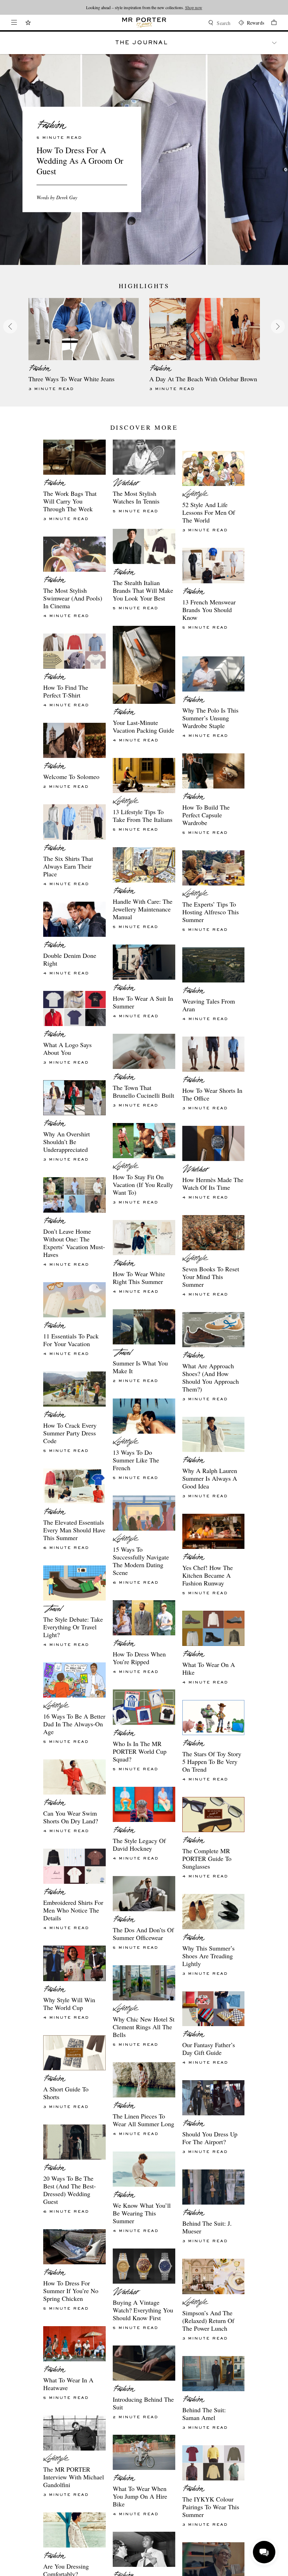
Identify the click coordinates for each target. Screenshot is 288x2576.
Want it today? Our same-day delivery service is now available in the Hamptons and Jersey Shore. (144, 7)
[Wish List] (28, 23)
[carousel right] (278, 326)
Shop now (226, 7)
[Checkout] (270, 23)
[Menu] (14, 22)
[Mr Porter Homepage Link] (144, 22)
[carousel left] (10, 326)
